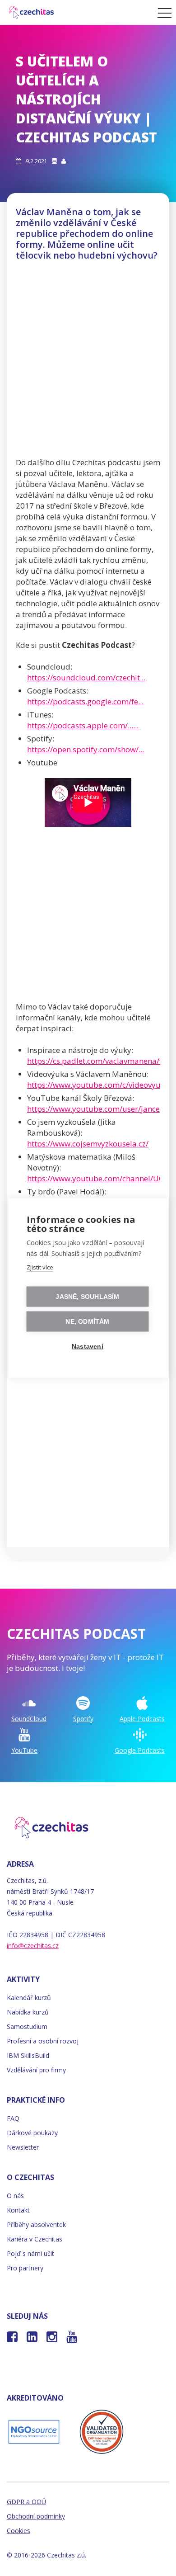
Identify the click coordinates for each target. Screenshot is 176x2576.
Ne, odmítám (87, 1322)
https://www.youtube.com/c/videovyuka (98, 1085)
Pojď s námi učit (30, 2253)
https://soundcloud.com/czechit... (86, 677)
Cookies (19, 2531)
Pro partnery (25, 2268)
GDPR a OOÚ (26, 2502)
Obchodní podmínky (36, 2516)
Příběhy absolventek (36, 2225)
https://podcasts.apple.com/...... (83, 725)
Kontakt (18, 2210)
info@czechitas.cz (33, 1946)
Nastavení (88, 1347)
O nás (15, 2196)
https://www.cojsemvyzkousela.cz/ (88, 1144)
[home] (76, 12)
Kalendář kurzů (29, 1998)
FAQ (13, 2118)
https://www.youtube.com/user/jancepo (98, 1109)
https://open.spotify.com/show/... (86, 749)
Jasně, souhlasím (87, 1297)
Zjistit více (40, 1267)
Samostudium (27, 2026)
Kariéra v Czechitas (35, 2239)
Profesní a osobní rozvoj (43, 2041)
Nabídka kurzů (28, 2012)
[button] (162, 13)
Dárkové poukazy (32, 2133)
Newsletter (23, 2147)
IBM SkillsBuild (28, 2055)
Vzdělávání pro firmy (36, 2070)
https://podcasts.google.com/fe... (85, 701)
